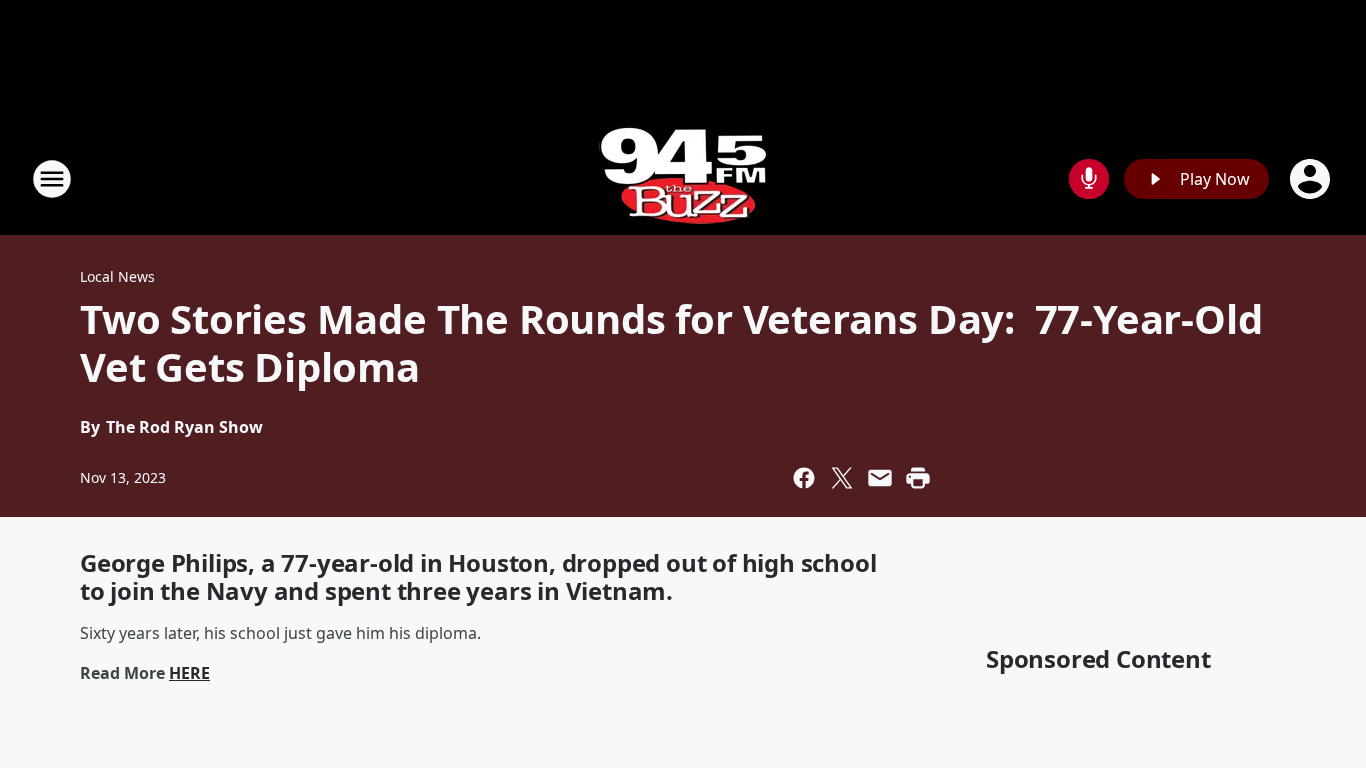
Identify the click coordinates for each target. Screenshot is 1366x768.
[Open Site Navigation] (52, 179)
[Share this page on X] (842, 478)
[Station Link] (683, 178)
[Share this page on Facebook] (804, 478)
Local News (117, 276)
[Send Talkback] (1089, 179)
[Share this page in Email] (880, 478)
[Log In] (1312, 179)
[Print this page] (918, 478)
